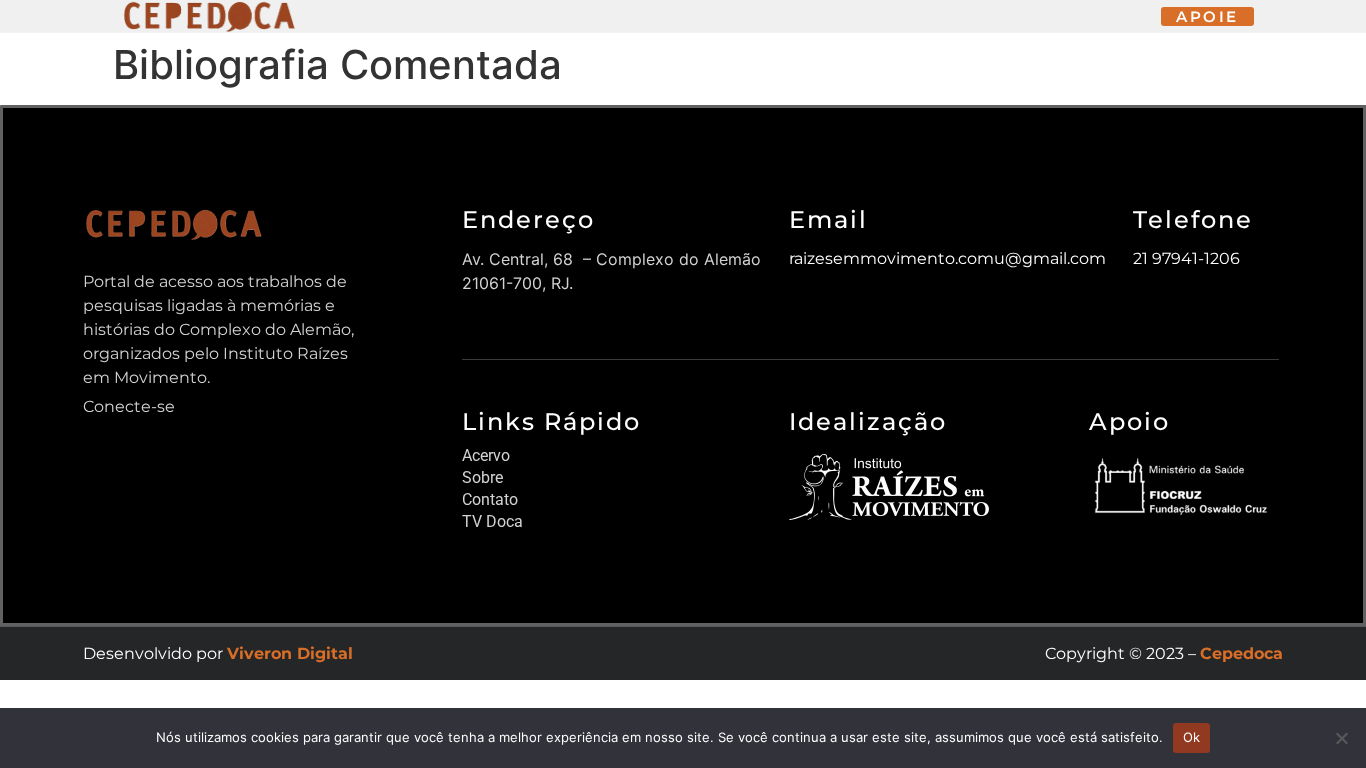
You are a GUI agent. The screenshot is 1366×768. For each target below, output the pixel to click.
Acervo (486, 455)
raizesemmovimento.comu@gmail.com (947, 258)
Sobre (482, 477)
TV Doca (492, 521)
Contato (490, 499)
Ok (1192, 737)
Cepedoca (1241, 653)
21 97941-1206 (1186, 258)
